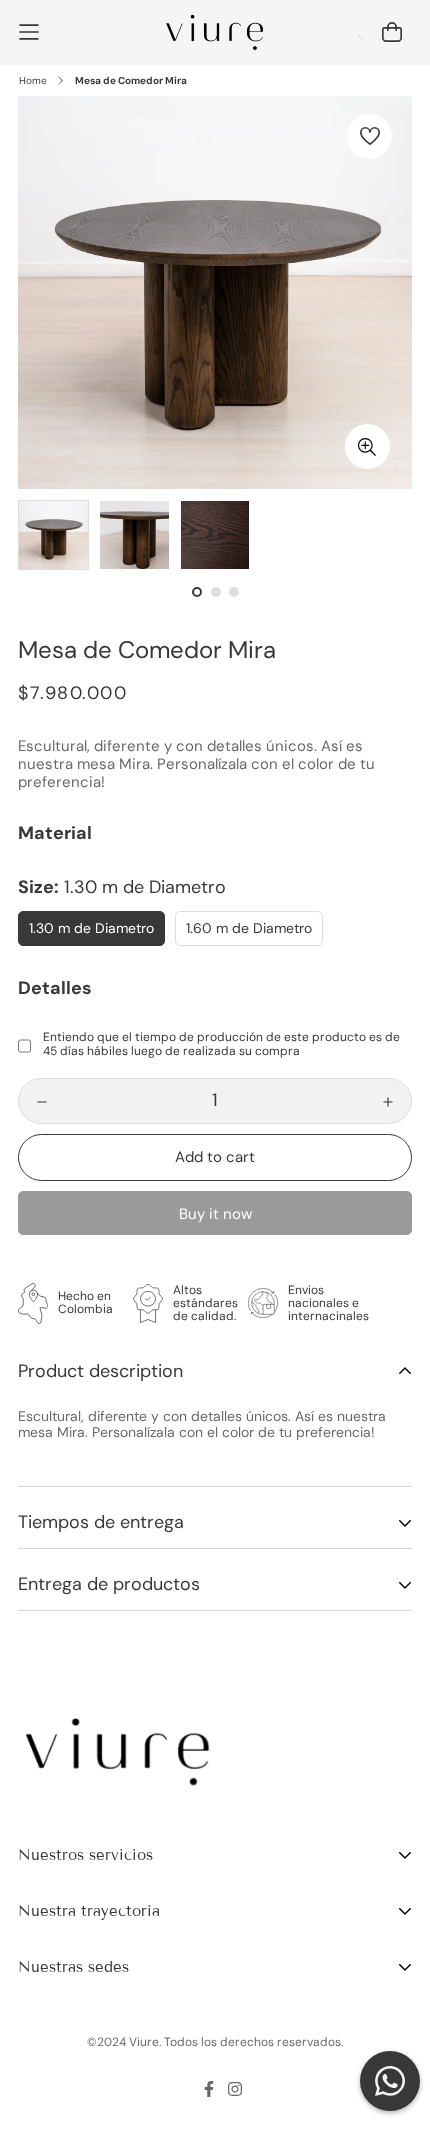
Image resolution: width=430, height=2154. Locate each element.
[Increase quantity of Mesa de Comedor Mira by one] (388, 1102)
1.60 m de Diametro (249, 928)
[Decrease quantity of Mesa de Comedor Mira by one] (42, 1102)
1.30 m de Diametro (91, 928)
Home (33, 80)
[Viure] (215, 32)
